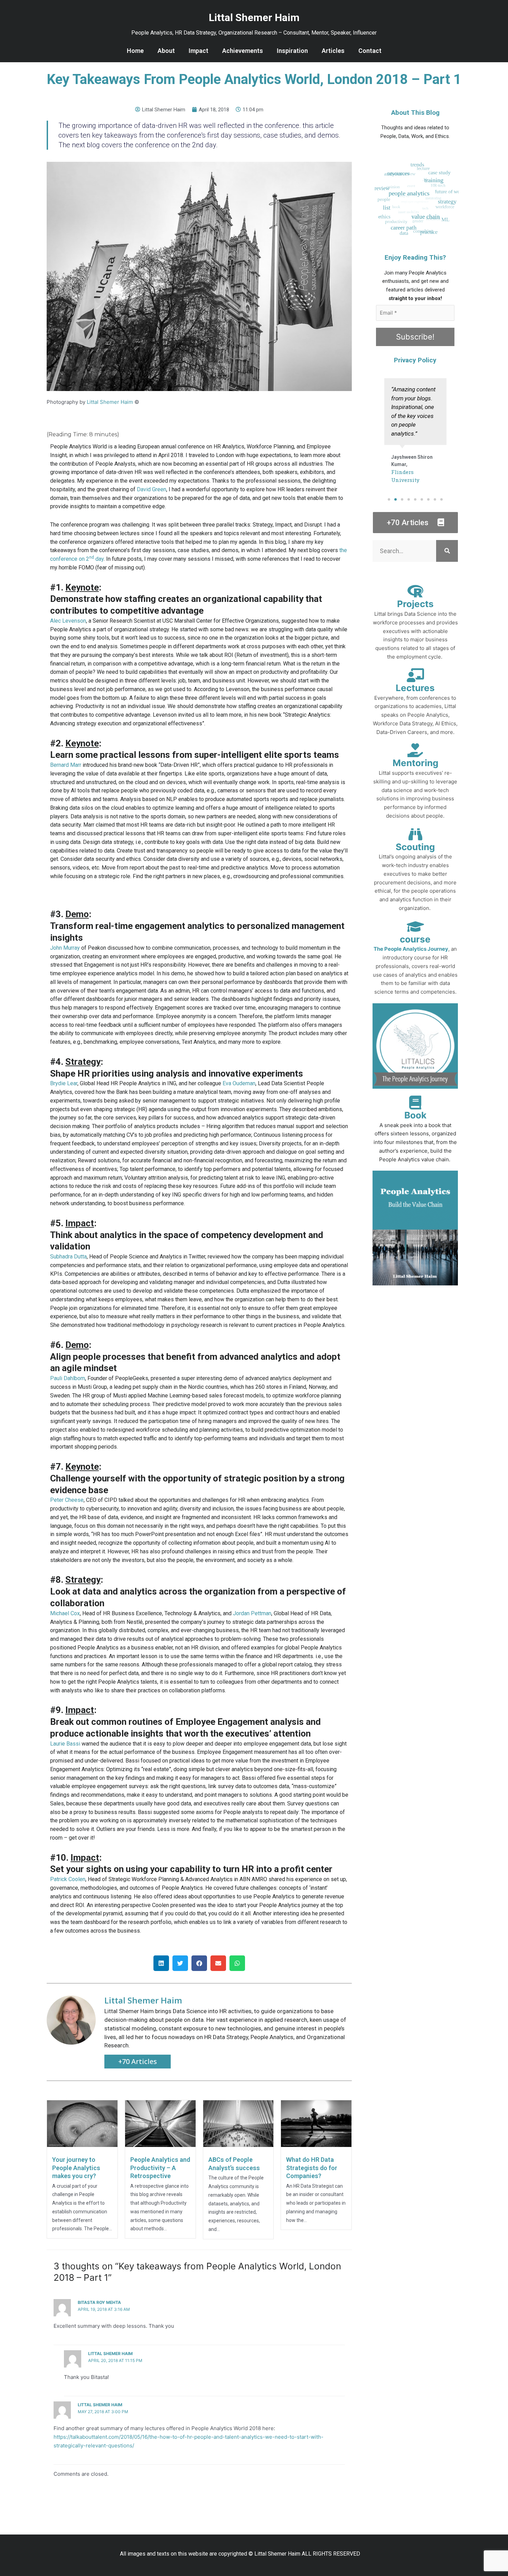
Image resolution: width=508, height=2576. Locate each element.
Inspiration (292, 51)
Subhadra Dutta (68, 1257)
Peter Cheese (67, 1500)
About (166, 51)
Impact (199, 51)
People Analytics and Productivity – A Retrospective (160, 2168)
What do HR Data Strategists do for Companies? (312, 2168)
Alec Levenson (68, 621)
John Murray (65, 948)
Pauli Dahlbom (68, 1378)
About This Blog (415, 113)
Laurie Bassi (65, 1744)
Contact (370, 51)
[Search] (447, 551)
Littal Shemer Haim (110, 402)
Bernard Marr (66, 765)
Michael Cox (65, 1613)
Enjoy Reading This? (415, 257)
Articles (333, 51)
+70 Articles (138, 2061)
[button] (161, 1963)
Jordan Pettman (252, 1613)
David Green (152, 489)
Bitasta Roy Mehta (99, 2302)
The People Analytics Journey (411, 949)
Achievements (243, 51)
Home (135, 51)
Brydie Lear (64, 1083)
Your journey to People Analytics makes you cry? (76, 2168)
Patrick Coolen (68, 1879)
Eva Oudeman (239, 1083)
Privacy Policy (415, 360)
